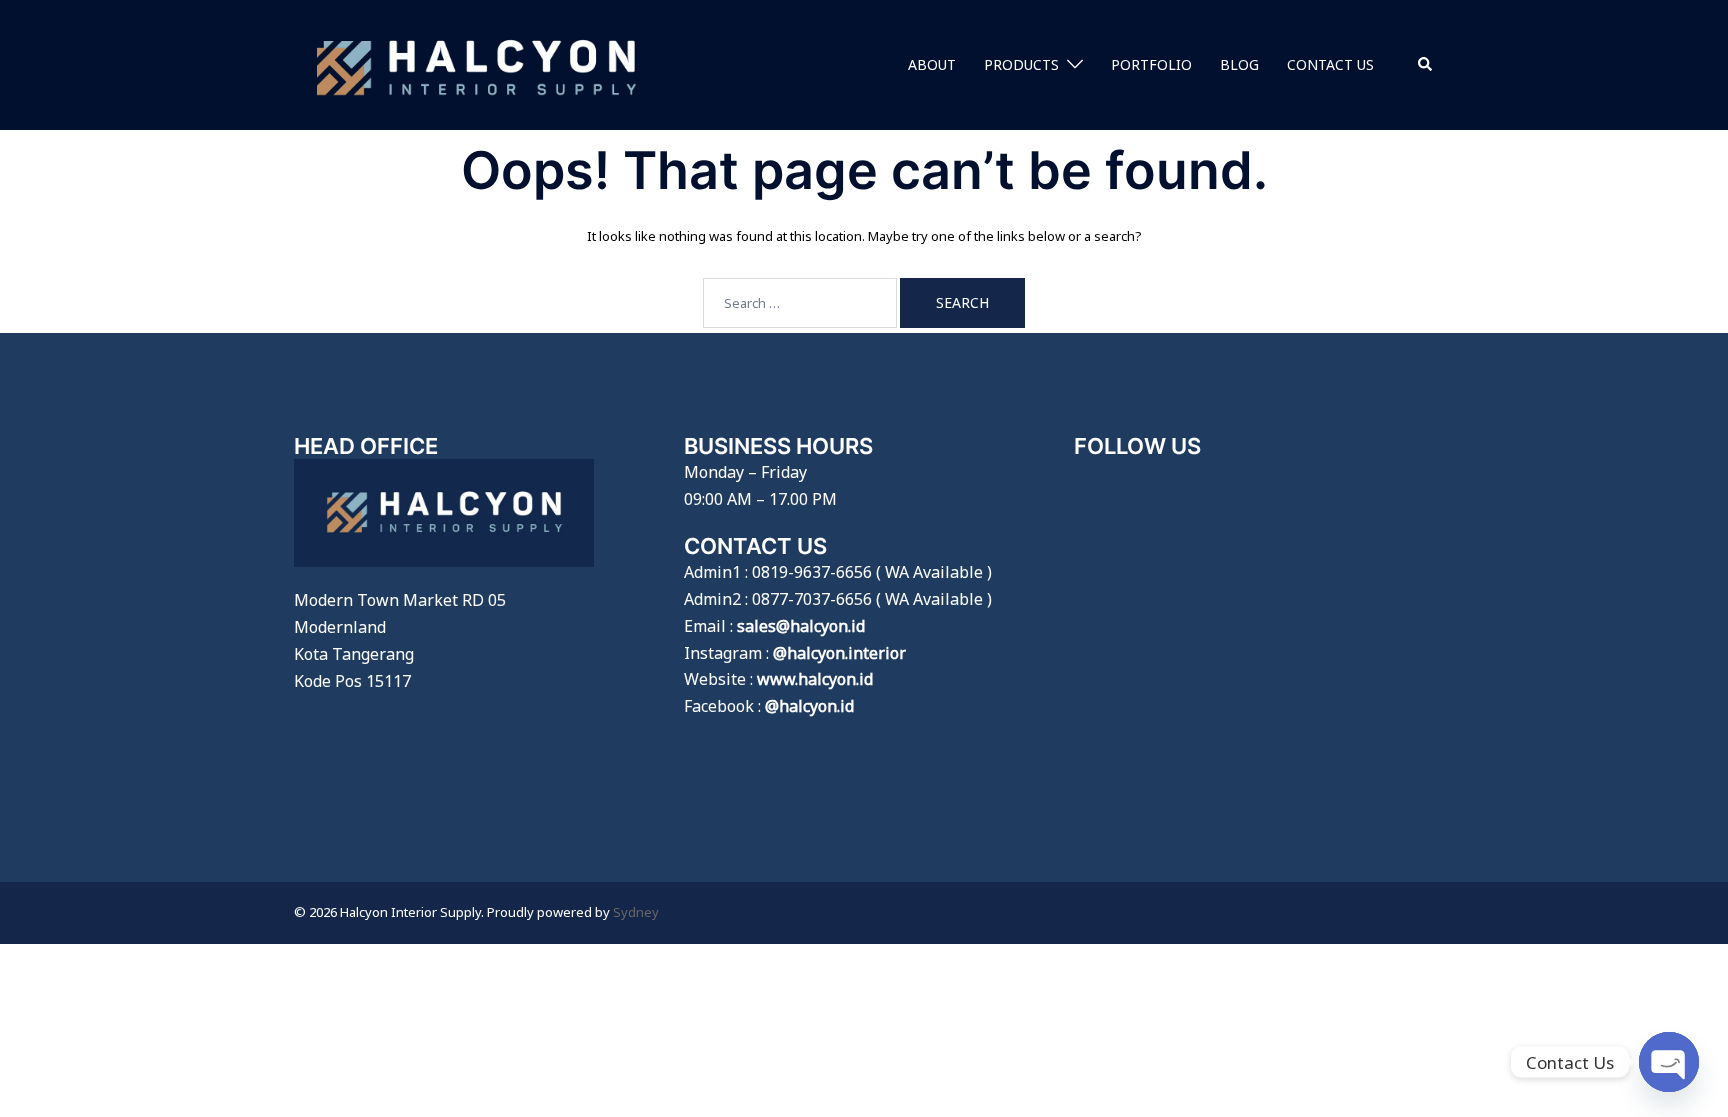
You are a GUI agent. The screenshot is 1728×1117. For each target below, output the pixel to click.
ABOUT (932, 64)
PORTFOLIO (1151, 64)
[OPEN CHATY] (1669, 1062)
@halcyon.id (809, 706)
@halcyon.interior (839, 653)
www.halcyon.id (815, 679)
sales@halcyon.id (801, 626)
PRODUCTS (1021, 64)
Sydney (636, 912)
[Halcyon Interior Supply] (476, 63)
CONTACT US (1330, 64)
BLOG (1239, 64)
